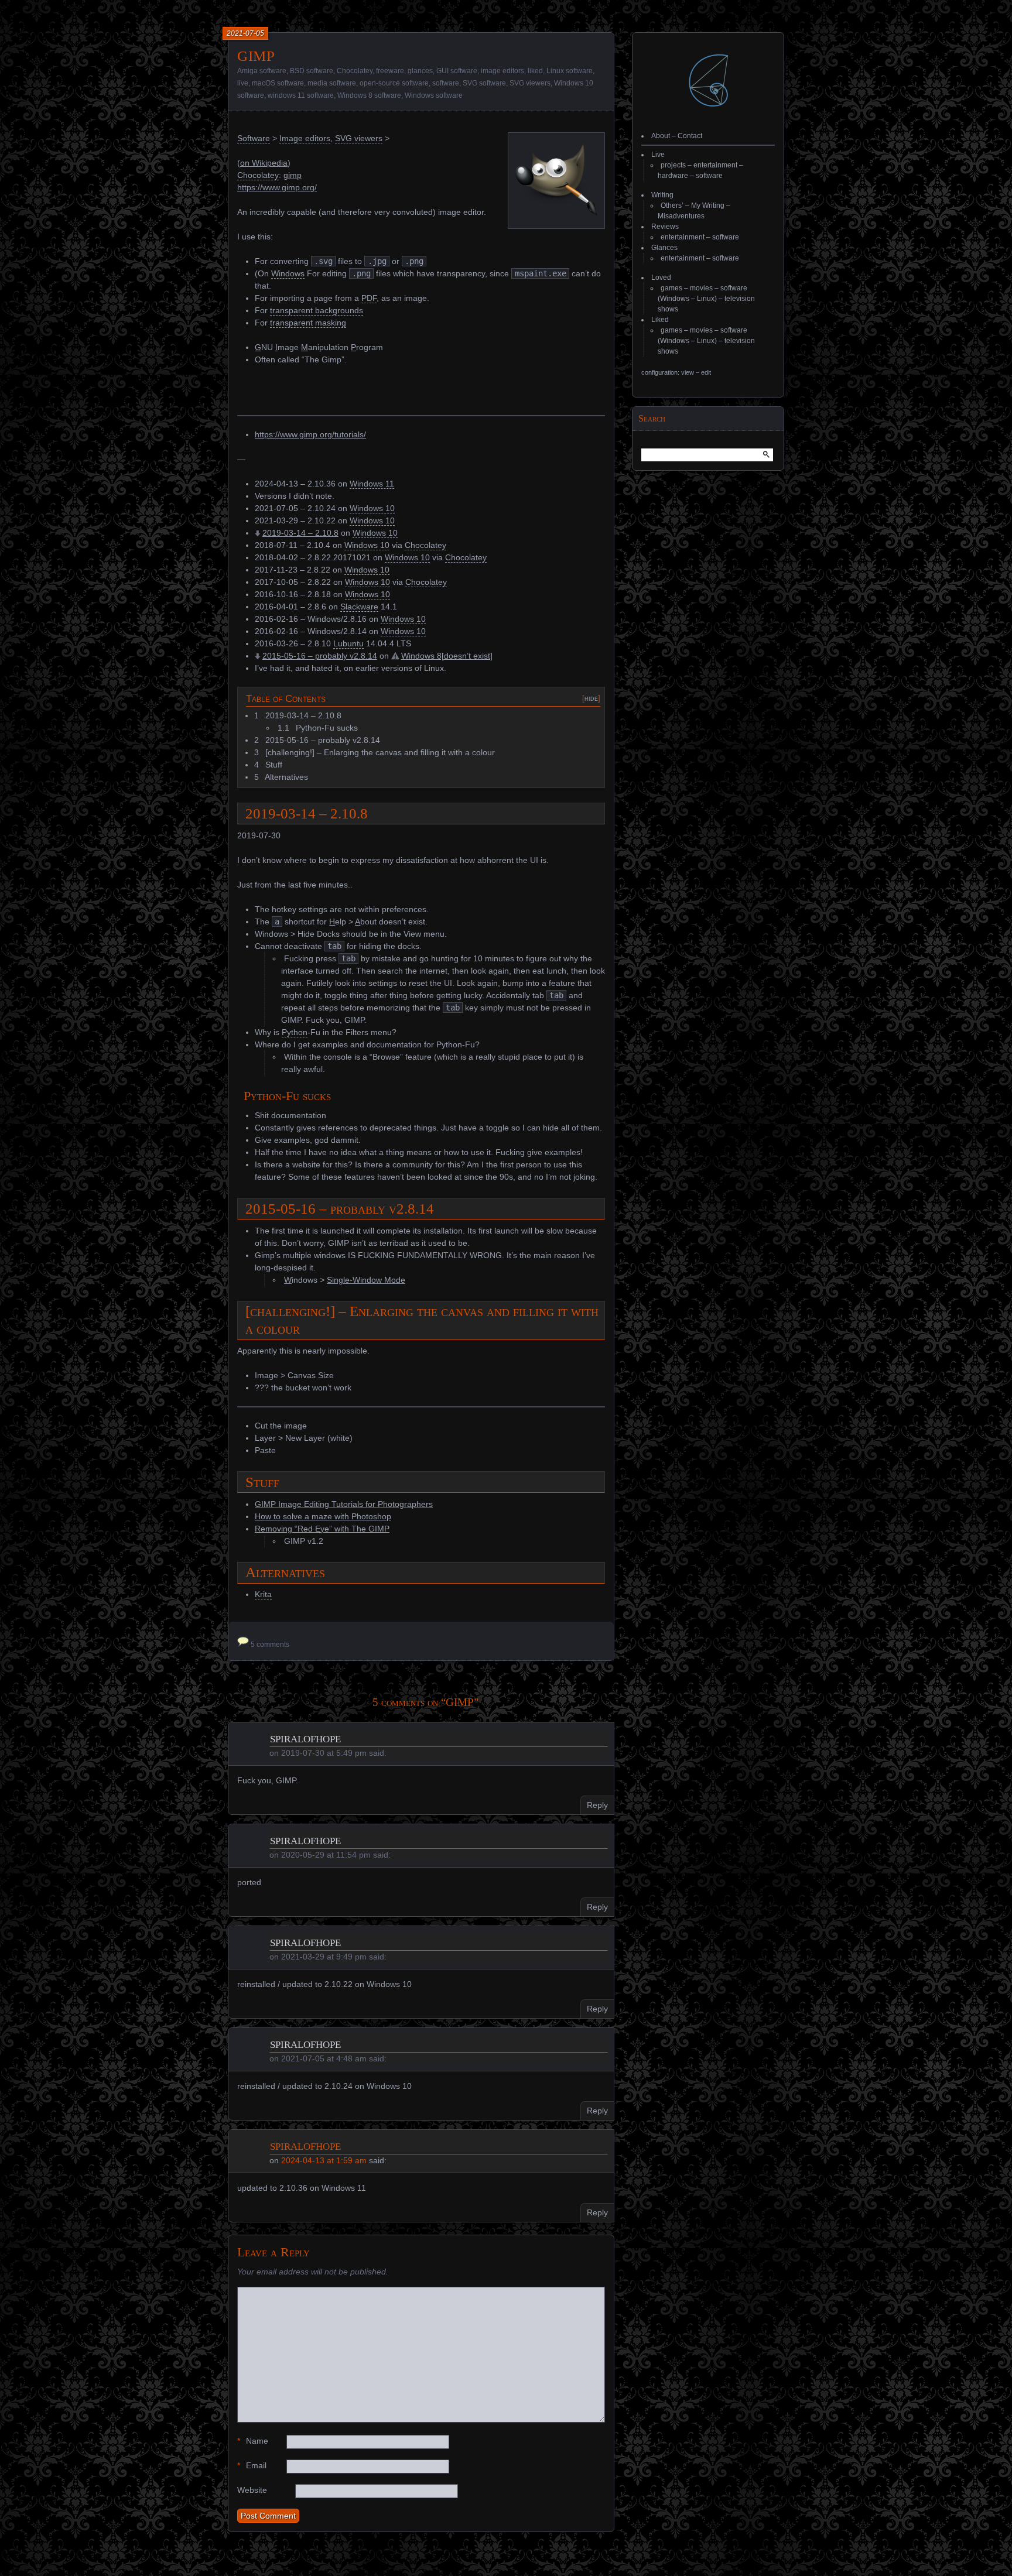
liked (535, 71)
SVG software (484, 83)
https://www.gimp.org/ (277, 187)
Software (254, 138)
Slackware (359, 607)
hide (591, 698)
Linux (706, 299)
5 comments (270, 1645)
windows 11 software (301, 95)
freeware (390, 71)
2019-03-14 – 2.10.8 (300, 533)
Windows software (434, 95)
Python (295, 1032)
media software (332, 83)
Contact (690, 136)
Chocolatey (355, 71)
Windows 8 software (369, 95)
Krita (263, 1594)
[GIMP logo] (556, 220)
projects (673, 165)
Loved (661, 278)
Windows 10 (372, 508)
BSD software (312, 71)
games (671, 288)
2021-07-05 (245, 33)
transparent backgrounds (317, 310)
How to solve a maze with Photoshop (323, 1516)
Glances (664, 248)
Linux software (570, 71)
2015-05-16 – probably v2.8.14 (320, 656)
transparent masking (308, 323)
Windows (288, 273)
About (661, 136)
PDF (369, 298)
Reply (597, 1805)
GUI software (457, 71)
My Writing (708, 205)
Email (252, 2465)
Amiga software (262, 71)
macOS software (278, 83)
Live (658, 155)
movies (701, 288)
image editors (502, 71)
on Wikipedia (264, 163)
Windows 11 (372, 484)
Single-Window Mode (366, 1280)
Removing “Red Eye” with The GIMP (322, 1529)
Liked (660, 320)
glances (420, 71)
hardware (673, 176)
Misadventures (681, 216)
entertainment (715, 165)
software (446, 83)
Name (253, 2441)
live (243, 83)
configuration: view (668, 372)
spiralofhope (305, 1738)
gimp (293, 175)
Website (252, 2490)
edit (706, 372)
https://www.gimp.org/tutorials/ (310, 434)
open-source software (394, 83)
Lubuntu (348, 643)
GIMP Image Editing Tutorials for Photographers (344, 1504)
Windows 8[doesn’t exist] (447, 656)
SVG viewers (530, 83)
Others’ (672, 205)
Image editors (305, 138)
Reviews (665, 227)
